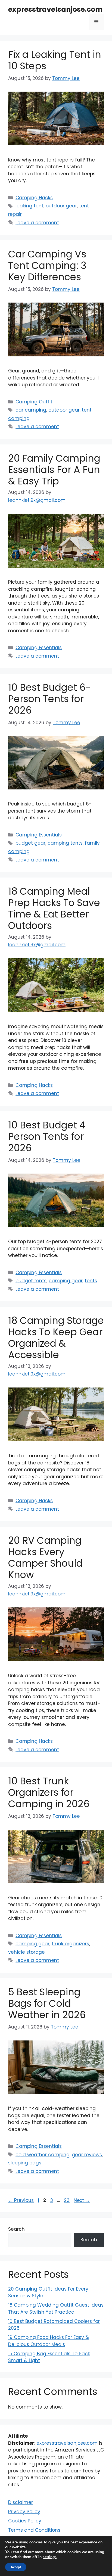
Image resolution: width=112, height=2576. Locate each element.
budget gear (30, 843)
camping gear (66, 1281)
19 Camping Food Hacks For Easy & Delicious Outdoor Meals (49, 2341)
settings (50, 2557)
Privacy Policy (24, 2512)
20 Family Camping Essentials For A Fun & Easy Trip (54, 470)
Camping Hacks (34, 198)
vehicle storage (27, 1952)
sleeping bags (25, 2163)
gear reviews (87, 2155)
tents (91, 1281)
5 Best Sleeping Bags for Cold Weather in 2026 (47, 2003)
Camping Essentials (39, 648)
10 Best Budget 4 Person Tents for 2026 (47, 1136)
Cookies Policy (25, 2521)
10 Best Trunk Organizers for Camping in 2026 (49, 1792)
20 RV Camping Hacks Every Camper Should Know (45, 1558)
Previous (21, 2200)
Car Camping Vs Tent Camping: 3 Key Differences (47, 265)
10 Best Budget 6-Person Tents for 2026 (49, 699)
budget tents (31, 1281)
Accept (16, 2567)
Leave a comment (37, 223)
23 (67, 2200)
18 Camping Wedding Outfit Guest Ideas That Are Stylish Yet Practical (56, 2309)
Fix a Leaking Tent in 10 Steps (55, 60)
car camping (31, 410)
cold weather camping (43, 2155)
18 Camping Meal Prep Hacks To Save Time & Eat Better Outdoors (54, 908)
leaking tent (29, 206)
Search (16, 2229)
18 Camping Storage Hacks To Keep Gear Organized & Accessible (56, 1338)
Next (82, 2200)
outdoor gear (61, 206)
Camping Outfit (34, 402)
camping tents (65, 843)
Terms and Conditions (34, 2530)
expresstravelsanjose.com (55, 9)
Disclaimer (21, 2502)
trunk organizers (70, 1944)
